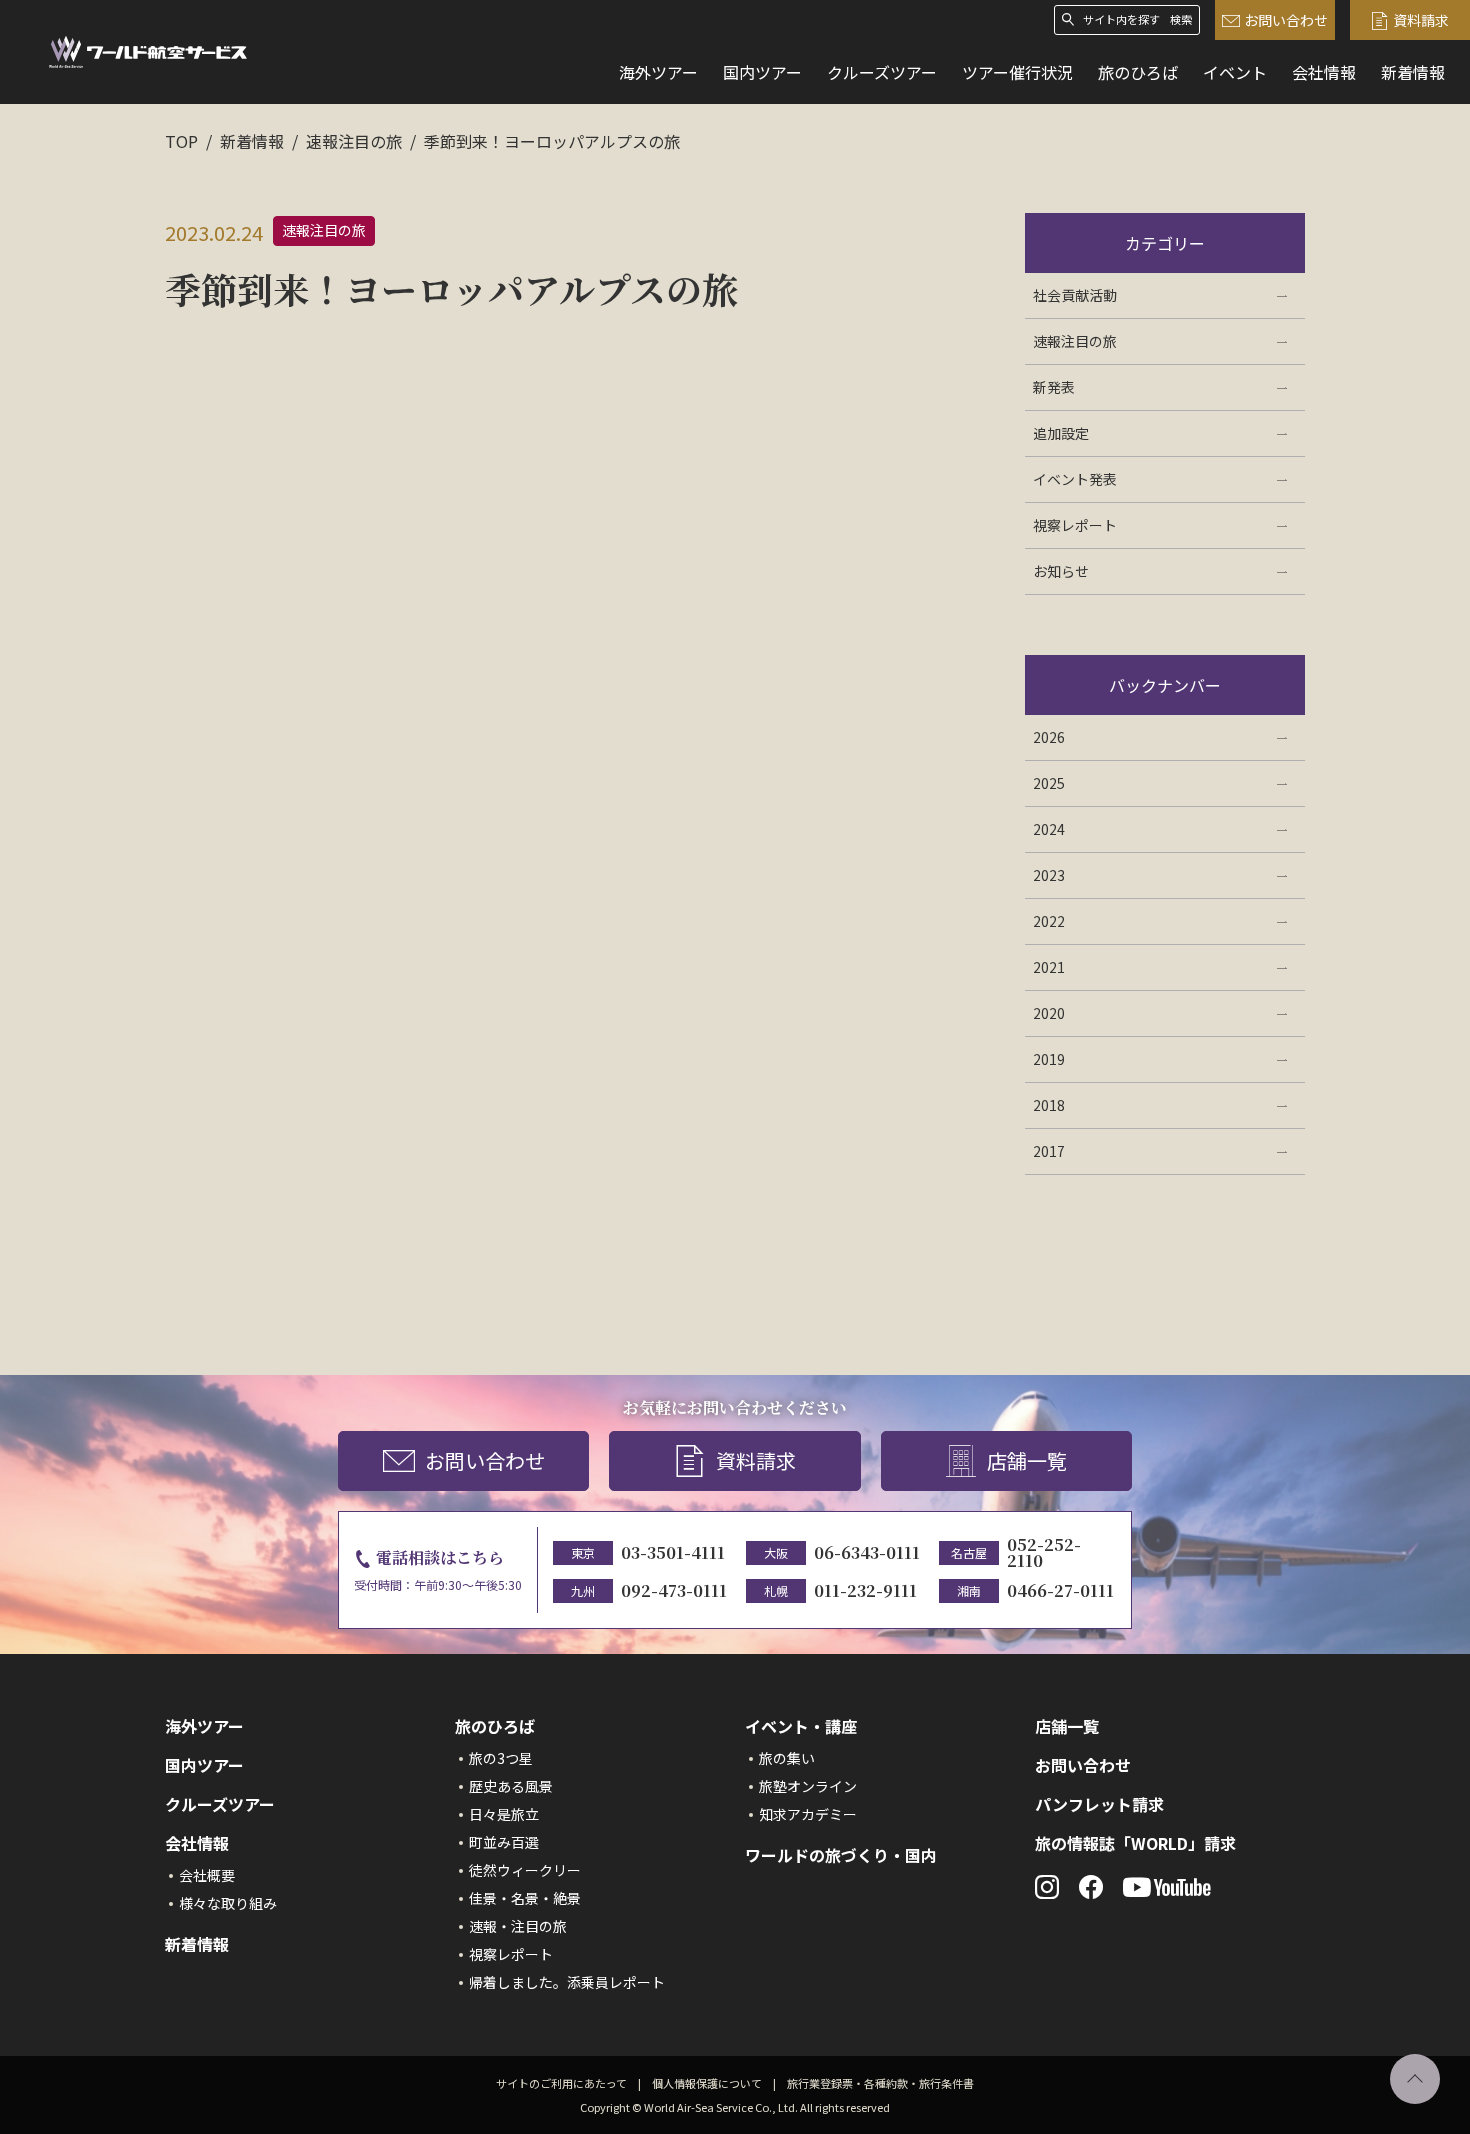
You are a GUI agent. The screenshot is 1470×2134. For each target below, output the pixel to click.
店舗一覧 (1027, 1460)
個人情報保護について (707, 2083)
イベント (1235, 72)
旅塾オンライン (808, 1786)
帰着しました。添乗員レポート (567, 1982)
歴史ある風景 (511, 1786)
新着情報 (1413, 72)
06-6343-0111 (867, 1552)
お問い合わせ (1286, 20)
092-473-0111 (674, 1590)
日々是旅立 (504, 1814)
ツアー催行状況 (1017, 72)
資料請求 (1421, 20)
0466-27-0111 (1060, 1590)
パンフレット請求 (1099, 1804)
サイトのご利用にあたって (561, 2083)
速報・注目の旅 (518, 1926)
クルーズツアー (882, 72)
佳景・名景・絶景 (525, 1898)
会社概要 (207, 1875)
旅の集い (787, 1758)
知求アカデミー (808, 1814)
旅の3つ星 (501, 1758)
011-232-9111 (865, 1590)
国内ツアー (762, 72)
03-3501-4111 (673, 1552)
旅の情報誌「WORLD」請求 (1135, 1843)
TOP (181, 141)
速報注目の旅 (354, 141)
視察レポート (511, 1954)
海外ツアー (658, 72)
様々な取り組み (228, 1903)
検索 (1181, 19)
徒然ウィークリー (525, 1870)
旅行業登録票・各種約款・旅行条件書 (880, 2083)
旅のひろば (1138, 72)
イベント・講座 (801, 1726)
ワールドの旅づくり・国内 (841, 1855)
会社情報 (1324, 72)
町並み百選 (504, 1842)
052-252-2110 (1044, 1552)
